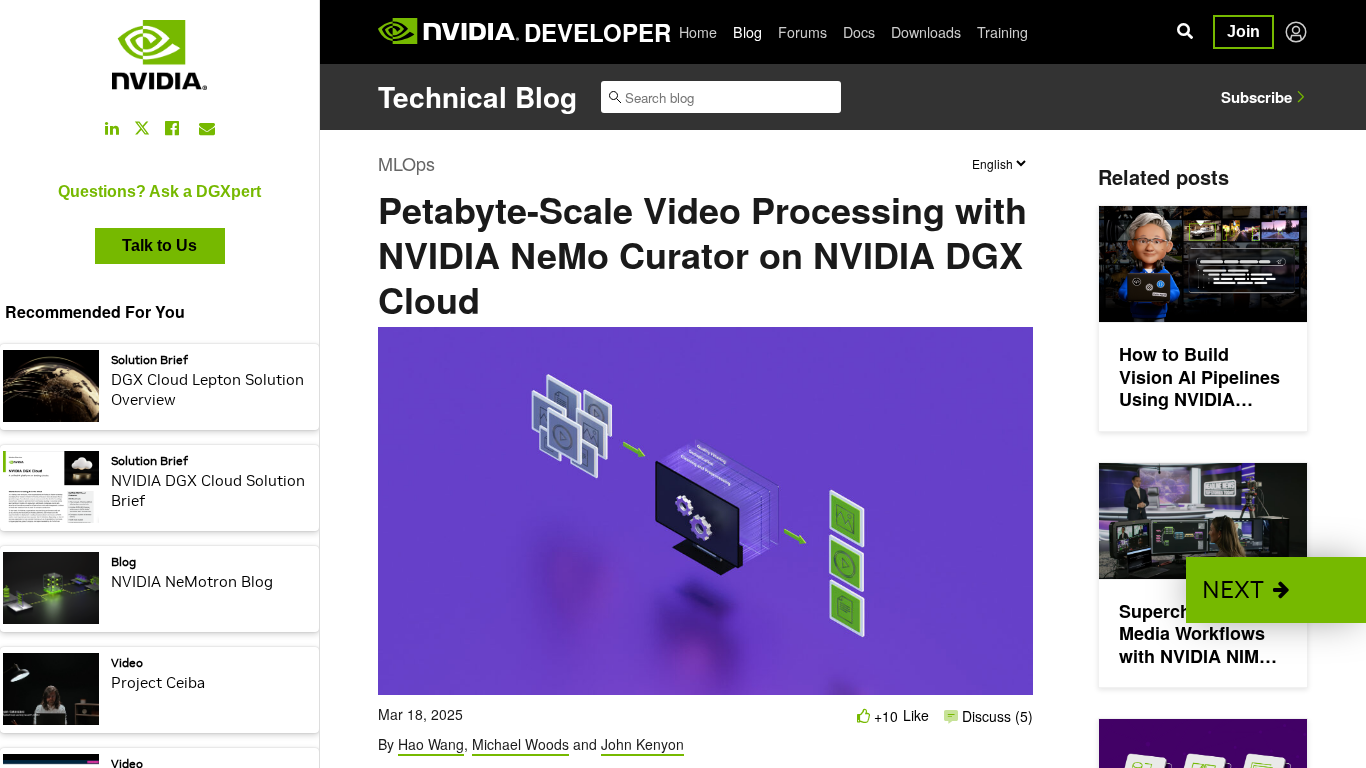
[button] (1276, 590)
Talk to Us (159, 245)
